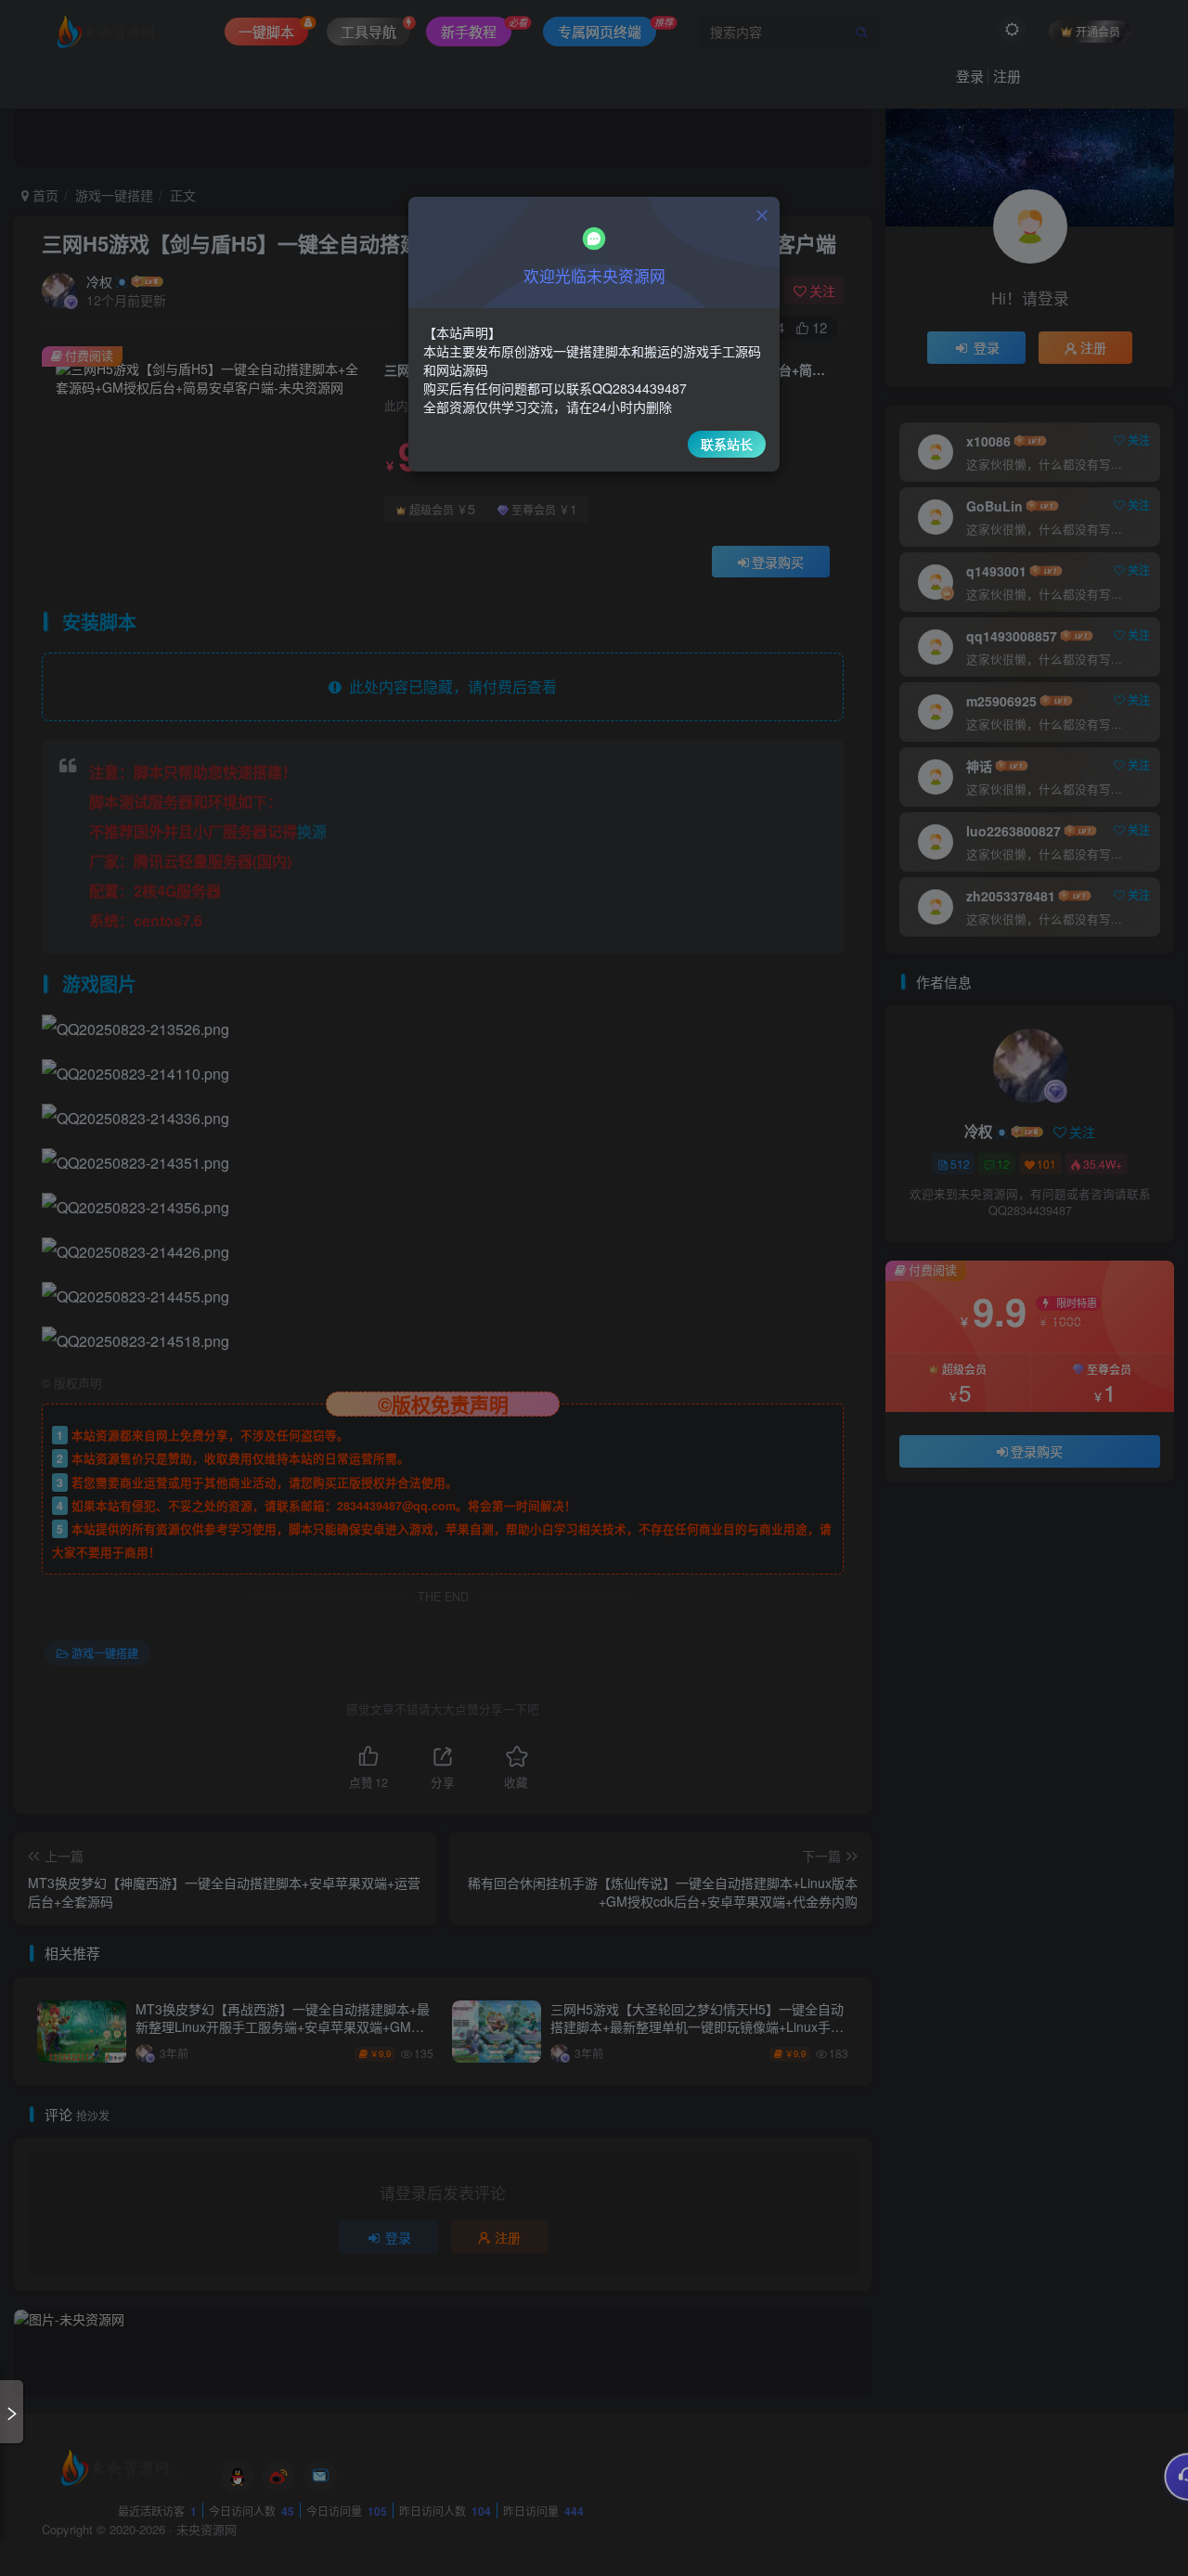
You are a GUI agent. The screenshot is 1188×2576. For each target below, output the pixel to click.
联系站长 (727, 444)
